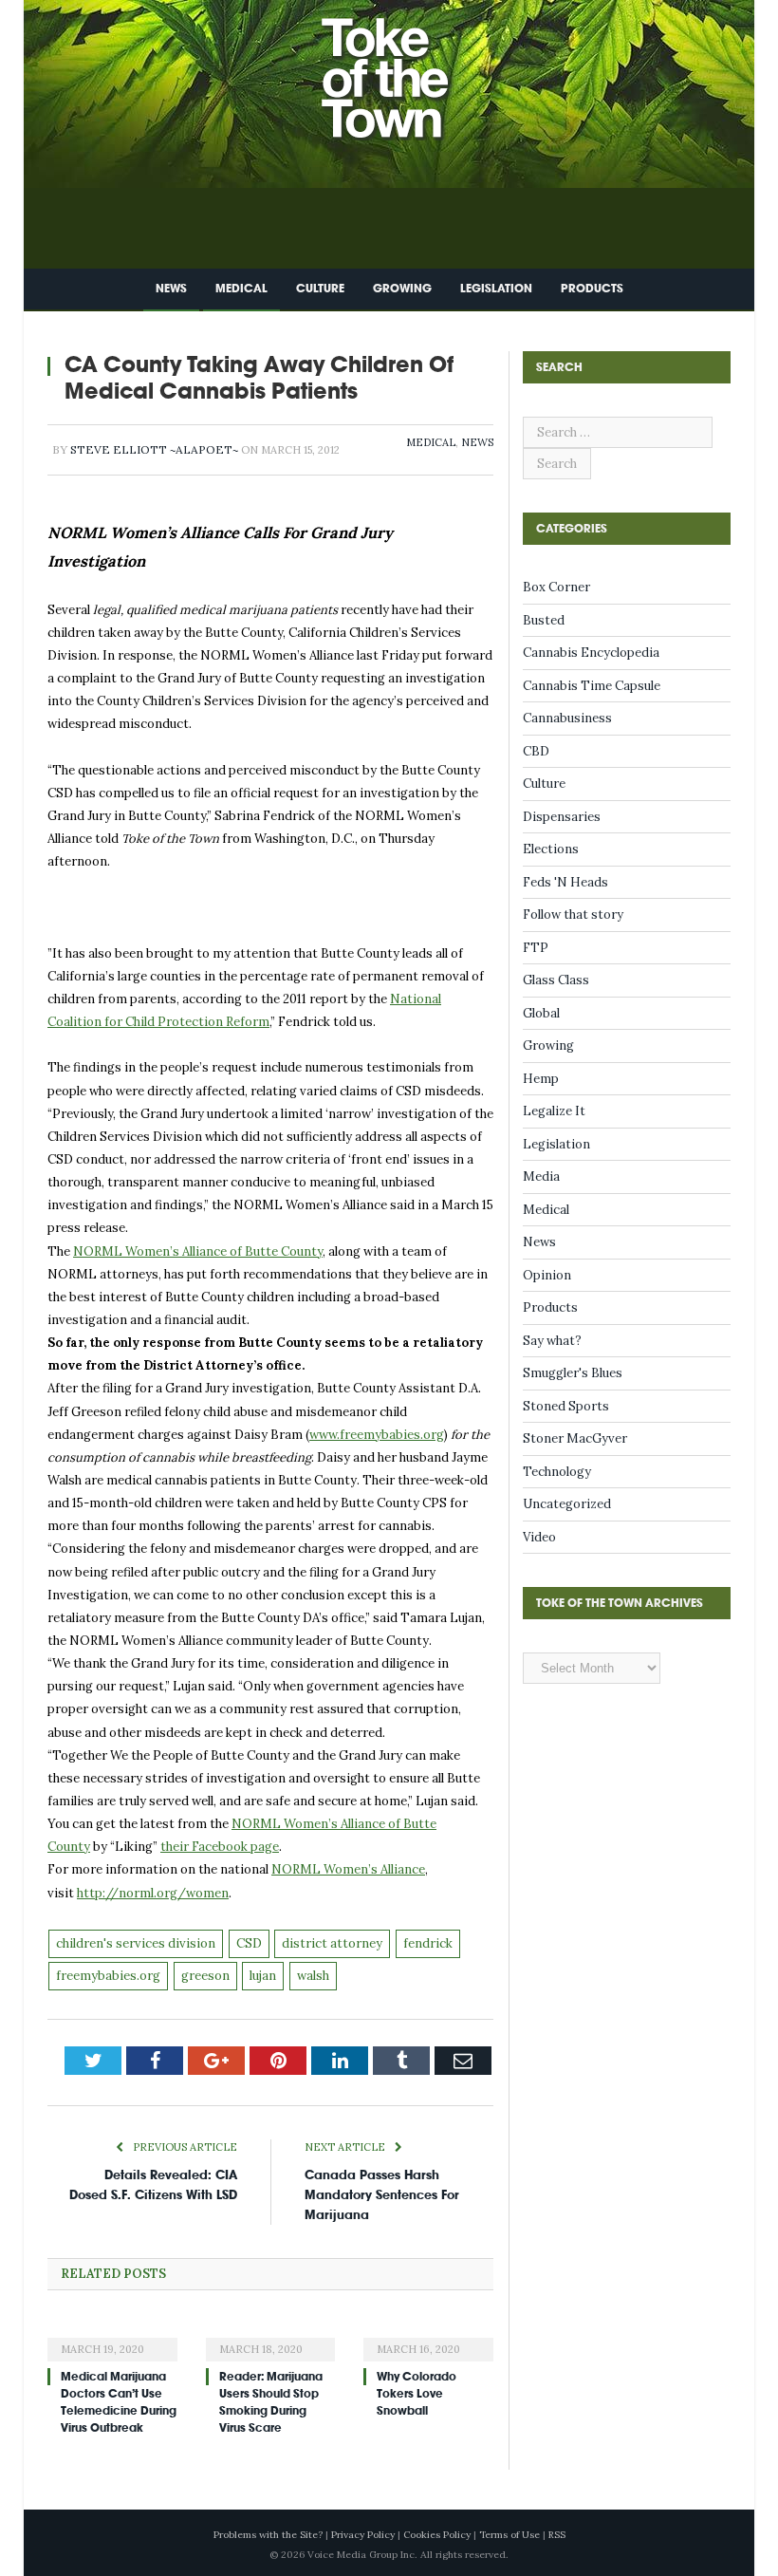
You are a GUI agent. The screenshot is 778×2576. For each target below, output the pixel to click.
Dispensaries (562, 817)
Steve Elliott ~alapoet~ (154, 449)
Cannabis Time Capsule (592, 686)
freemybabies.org (108, 1976)
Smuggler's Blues (573, 1373)
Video (539, 1537)
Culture (320, 289)
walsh (313, 1976)
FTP (536, 948)
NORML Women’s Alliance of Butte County (198, 1251)
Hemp (541, 1079)
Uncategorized (567, 1504)
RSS (557, 2535)
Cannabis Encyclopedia (591, 653)
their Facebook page (220, 1847)
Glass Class (556, 980)
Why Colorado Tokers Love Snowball (417, 2394)
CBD (536, 751)
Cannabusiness (567, 718)
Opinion (547, 1275)
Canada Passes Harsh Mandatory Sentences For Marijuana (382, 2195)
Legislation (496, 289)
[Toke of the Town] (408, 66)
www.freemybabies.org (377, 1435)
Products (592, 289)
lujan (263, 1976)
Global (541, 1013)
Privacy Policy (363, 2535)
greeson (205, 1976)
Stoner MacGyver (575, 1438)
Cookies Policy (437, 2535)
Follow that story (573, 915)
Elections (551, 849)
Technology (557, 1472)
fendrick (428, 1943)
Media (541, 1176)
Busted (544, 620)
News (171, 289)
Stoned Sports (566, 1406)
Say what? (552, 1341)
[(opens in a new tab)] (112, 2337)
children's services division (136, 1943)
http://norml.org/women (153, 1893)
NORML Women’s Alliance (348, 1869)
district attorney (332, 1943)
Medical (241, 289)
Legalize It (554, 1111)
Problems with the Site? (268, 2535)
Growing (402, 289)
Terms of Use (509, 2535)
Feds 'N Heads (565, 882)
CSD (249, 1943)
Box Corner (556, 587)
